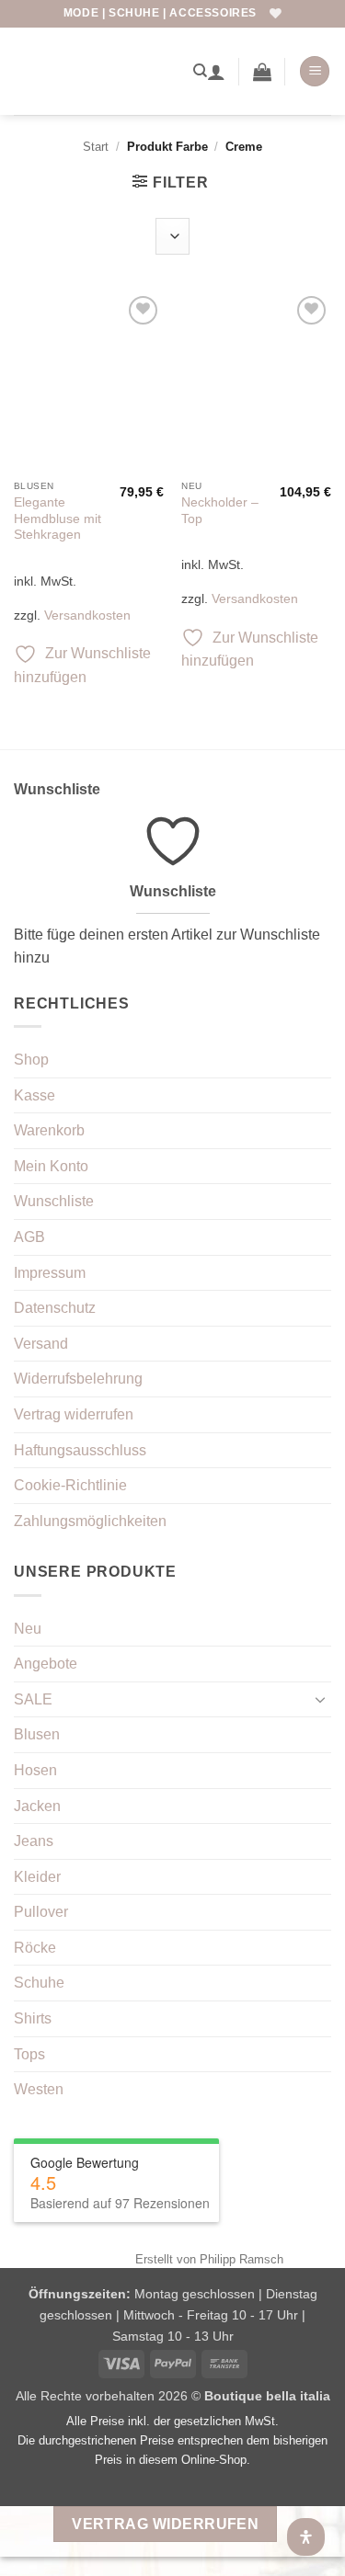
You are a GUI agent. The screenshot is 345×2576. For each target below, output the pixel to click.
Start (96, 147)
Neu (28, 1629)
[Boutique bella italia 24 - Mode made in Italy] (97, 71)
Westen (39, 2089)
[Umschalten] (320, 1699)
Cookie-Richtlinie (70, 1485)
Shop (31, 1060)
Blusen (37, 1734)
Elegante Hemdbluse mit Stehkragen (57, 519)
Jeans (34, 1841)
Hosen (35, 1770)
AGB (29, 1237)
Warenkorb (49, 1130)
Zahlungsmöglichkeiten (90, 1521)
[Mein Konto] (216, 72)
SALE (33, 1699)
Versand (41, 1344)
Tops (29, 2054)
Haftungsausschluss (80, 1450)
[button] (262, 72)
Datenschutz (55, 1308)
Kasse (34, 1095)
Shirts (33, 2018)
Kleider (37, 1877)
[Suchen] (200, 71)
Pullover (41, 1912)
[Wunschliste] (276, 13)
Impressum (50, 1273)
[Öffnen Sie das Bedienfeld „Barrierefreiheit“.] (306, 2537)
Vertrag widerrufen (74, 1414)
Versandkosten (87, 615)
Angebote (46, 1664)
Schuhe (39, 1983)
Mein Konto (51, 1166)
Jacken (37, 1806)
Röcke (35, 1948)
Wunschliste (54, 1201)
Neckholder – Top (220, 511)
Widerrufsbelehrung (78, 1379)
